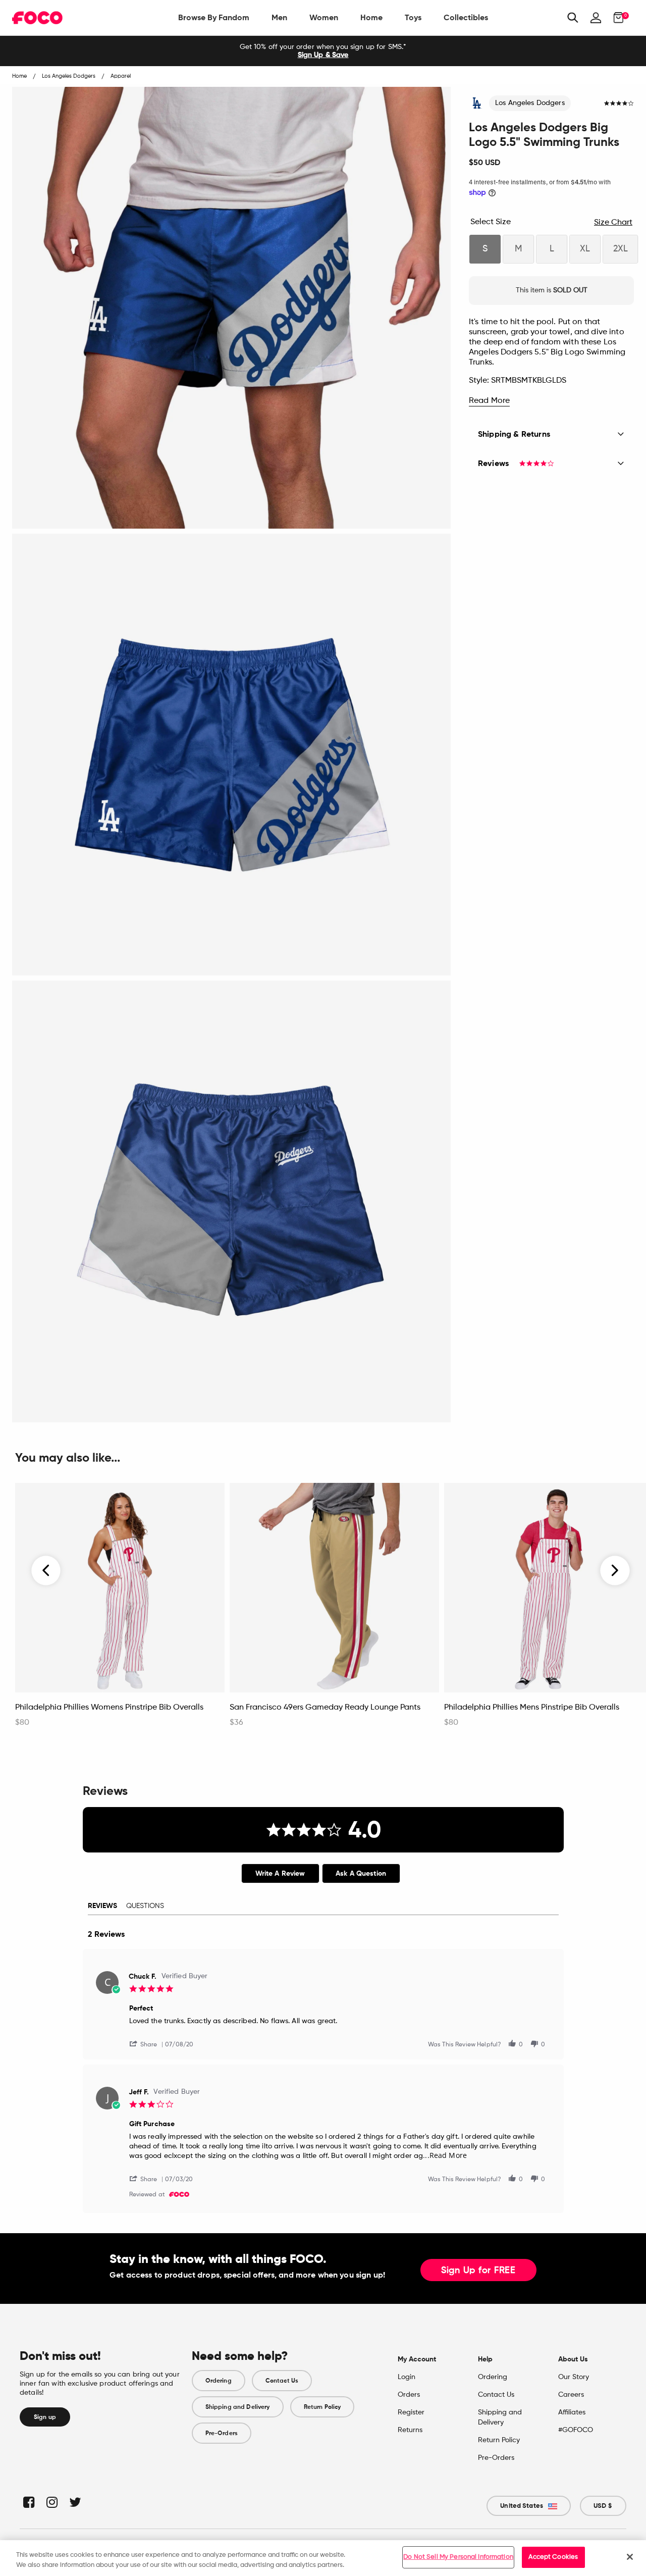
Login (407, 2377)
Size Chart (613, 223)
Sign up (45, 2417)
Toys (413, 17)
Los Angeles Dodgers (530, 103)
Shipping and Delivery (238, 2407)
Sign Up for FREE (478, 2271)
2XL (621, 249)
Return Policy (322, 2407)
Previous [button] (46, 1570)
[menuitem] (214, 18)
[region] (323, 2558)
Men (279, 17)
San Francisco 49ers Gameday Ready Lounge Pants (325, 1708)
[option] (323, 51)
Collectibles (466, 17)
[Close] (630, 2557)
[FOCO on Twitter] (74, 2502)
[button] (147, 2044)
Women (324, 17)
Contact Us (282, 2381)
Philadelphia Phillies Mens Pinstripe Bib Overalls (532, 1708)
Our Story (574, 2377)
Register (411, 2412)
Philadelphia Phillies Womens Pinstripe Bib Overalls (109, 1708)
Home (371, 17)
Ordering (219, 2381)
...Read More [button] (445, 2155)
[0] (615, 18)
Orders (409, 2395)
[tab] (280, 1873)
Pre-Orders (222, 2433)
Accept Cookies (553, 2557)
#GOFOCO (576, 2430)
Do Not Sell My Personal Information (458, 2557)
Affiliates (572, 2412)
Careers (571, 2395)
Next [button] (615, 1570)
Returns (410, 2430)
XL (585, 249)
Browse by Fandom (214, 17)
